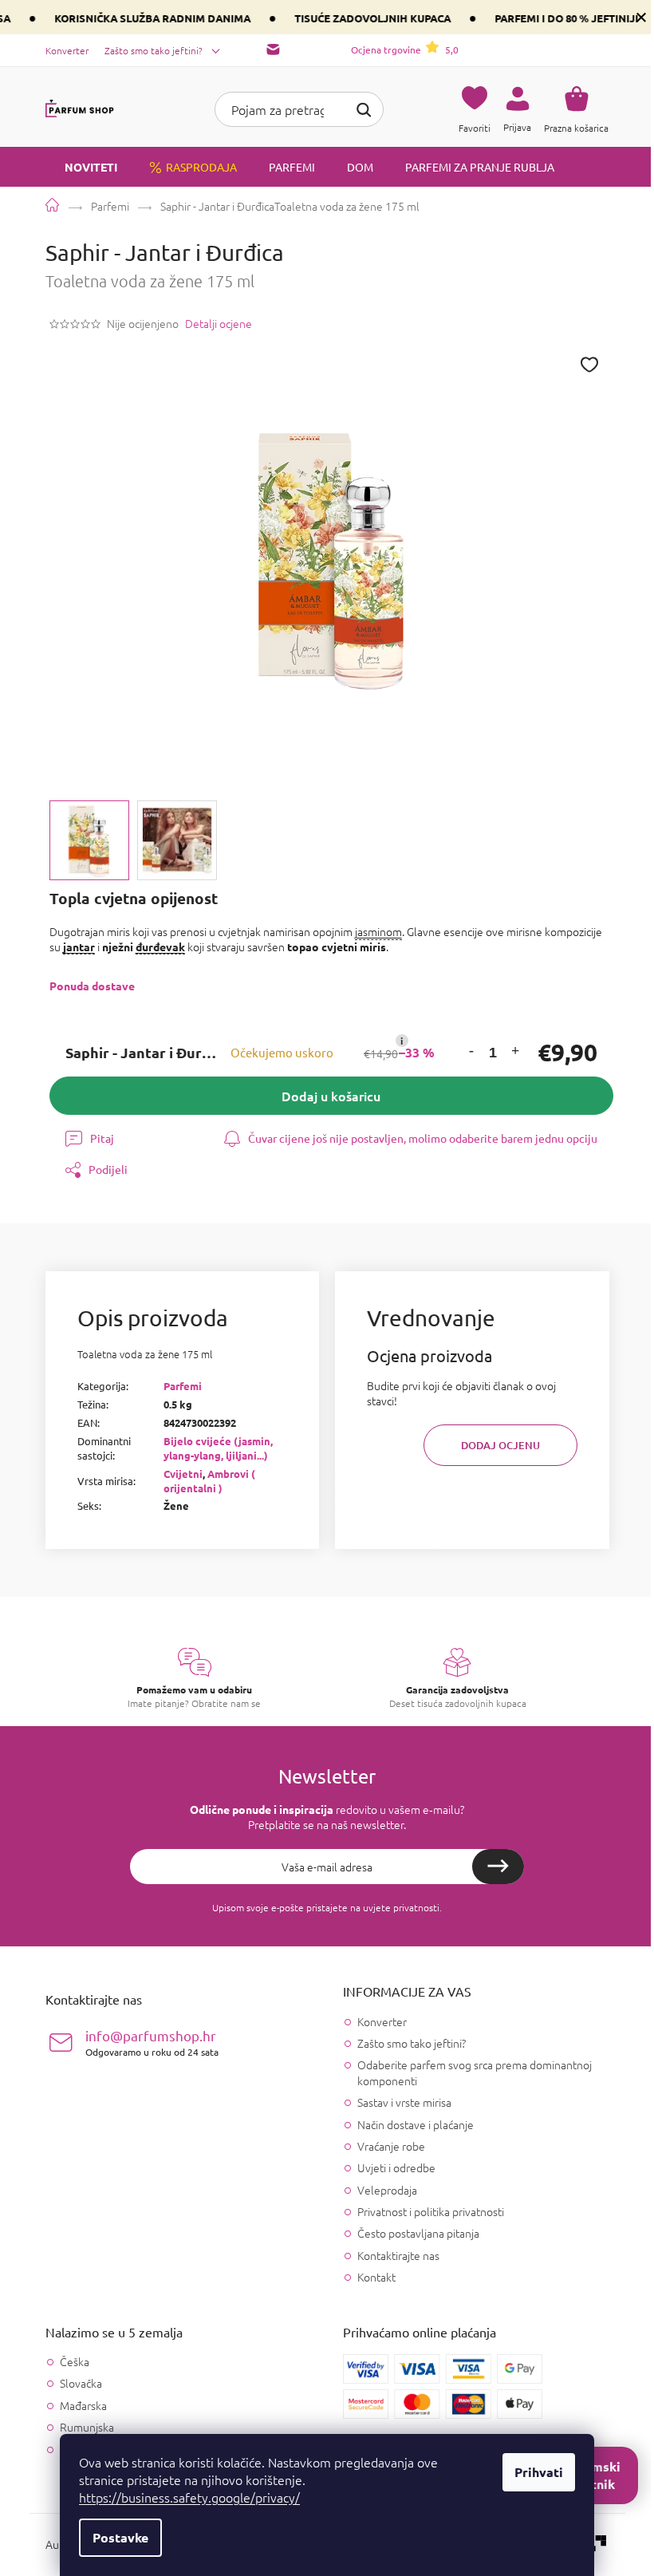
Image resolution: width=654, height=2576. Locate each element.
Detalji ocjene (219, 324)
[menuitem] (81, 167)
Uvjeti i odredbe (396, 2167)
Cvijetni (183, 1474)
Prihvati (539, 2472)
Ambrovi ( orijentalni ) (209, 1481)
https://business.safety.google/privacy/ (189, 2497)
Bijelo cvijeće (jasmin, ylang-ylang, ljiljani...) (218, 1448)
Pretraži (364, 108)
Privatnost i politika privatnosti (431, 2211)
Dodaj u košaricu (331, 1096)
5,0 (405, 49)
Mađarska (83, 2406)
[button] (471, 1053)
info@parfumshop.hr (152, 2043)
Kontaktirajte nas (398, 2255)
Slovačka (81, 2383)
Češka (75, 2362)
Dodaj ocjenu (500, 1445)
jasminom (378, 931)
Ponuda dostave (92, 986)
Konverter (67, 50)
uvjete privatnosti (401, 1907)
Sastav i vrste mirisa (404, 2102)
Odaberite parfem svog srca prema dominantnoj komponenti (475, 2072)
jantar (79, 946)
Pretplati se (498, 1867)
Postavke (120, 2537)
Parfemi (183, 1386)
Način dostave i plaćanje (416, 2124)
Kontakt (376, 2277)
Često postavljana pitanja (418, 2233)
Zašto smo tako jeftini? (154, 50)
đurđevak (160, 946)
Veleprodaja (387, 2190)
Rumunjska (87, 2427)
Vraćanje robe (391, 2146)
